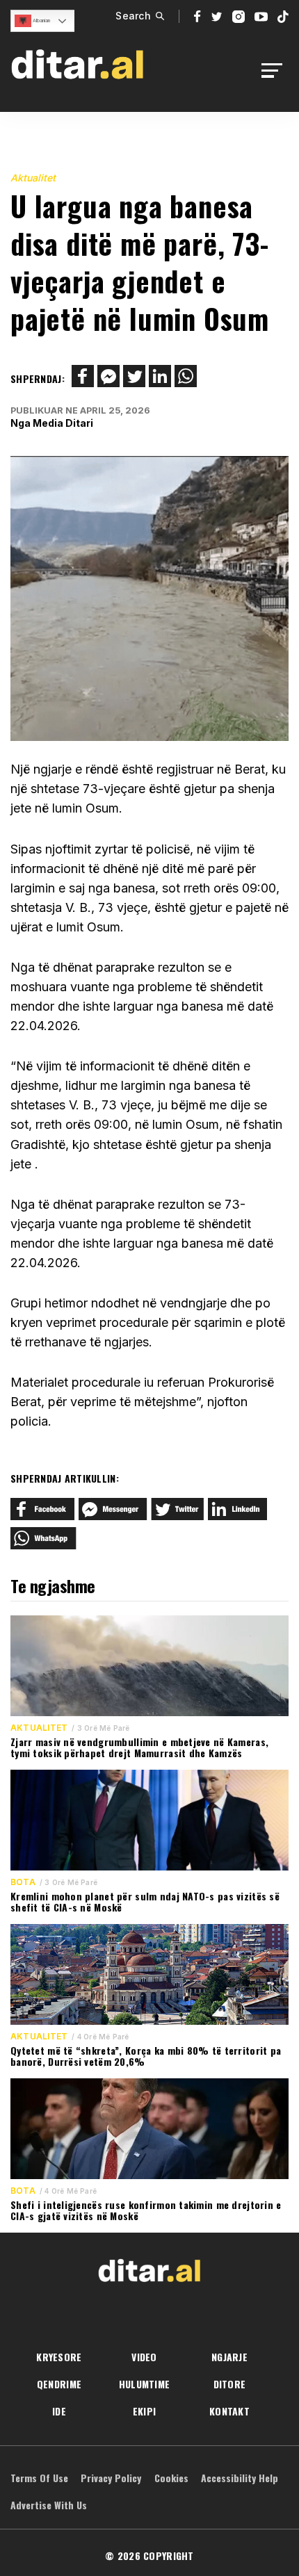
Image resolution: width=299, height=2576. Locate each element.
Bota (23, 1882)
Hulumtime (145, 2384)
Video (144, 2357)
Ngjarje (229, 2357)
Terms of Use (39, 2478)
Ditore (230, 2384)
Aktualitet (33, 178)
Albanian (41, 21)
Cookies (171, 2478)
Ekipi (144, 2411)
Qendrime (59, 2384)
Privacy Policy (111, 2478)
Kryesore (59, 2357)
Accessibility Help (240, 2478)
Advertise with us (49, 2505)
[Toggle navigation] (276, 71)
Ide (59, 2411)
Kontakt (229, 2411)
